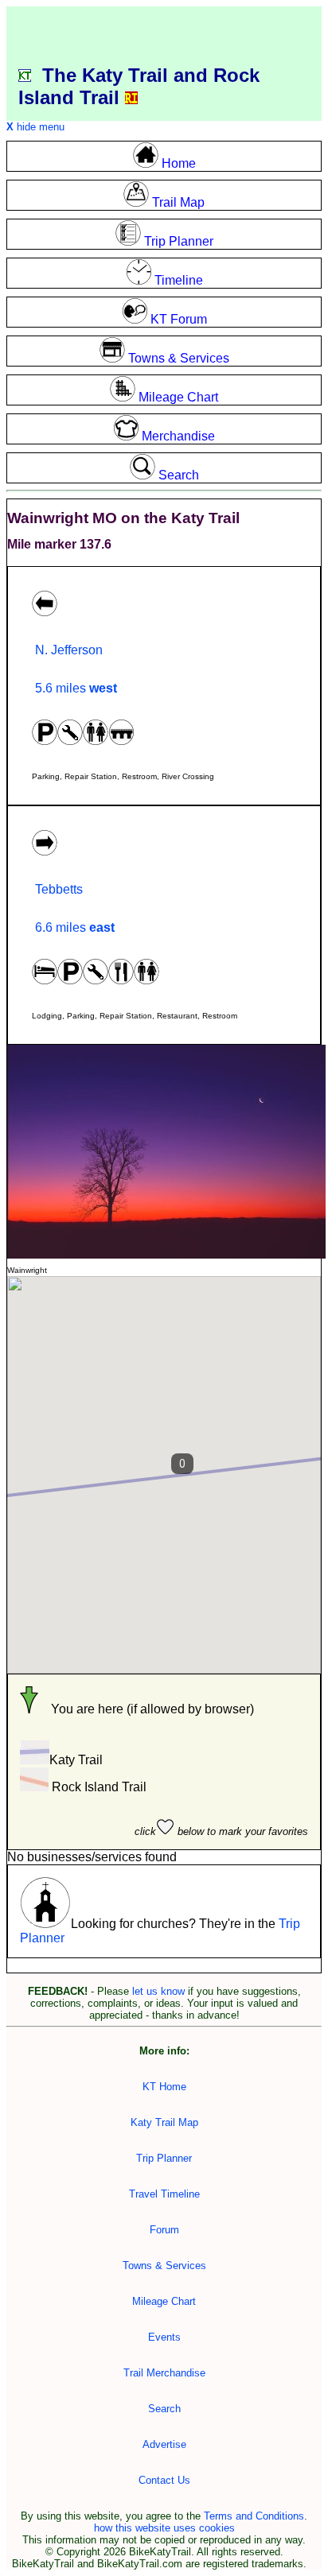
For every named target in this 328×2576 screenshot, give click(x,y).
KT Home (164, 2087)
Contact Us (164, 2480)
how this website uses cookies (164, 2528)
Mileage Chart (164, 2301)
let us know (158, 1991)
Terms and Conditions (254, 2516)
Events (164, 2337)
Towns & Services (164, 2266)
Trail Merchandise (164, 2373)
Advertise (164, 2444)
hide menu (35, 127)
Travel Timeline (164, 2194)
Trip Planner (164, 2158)
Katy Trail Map (164, 2122)
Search (164, 2409)
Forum (164, 2230)
